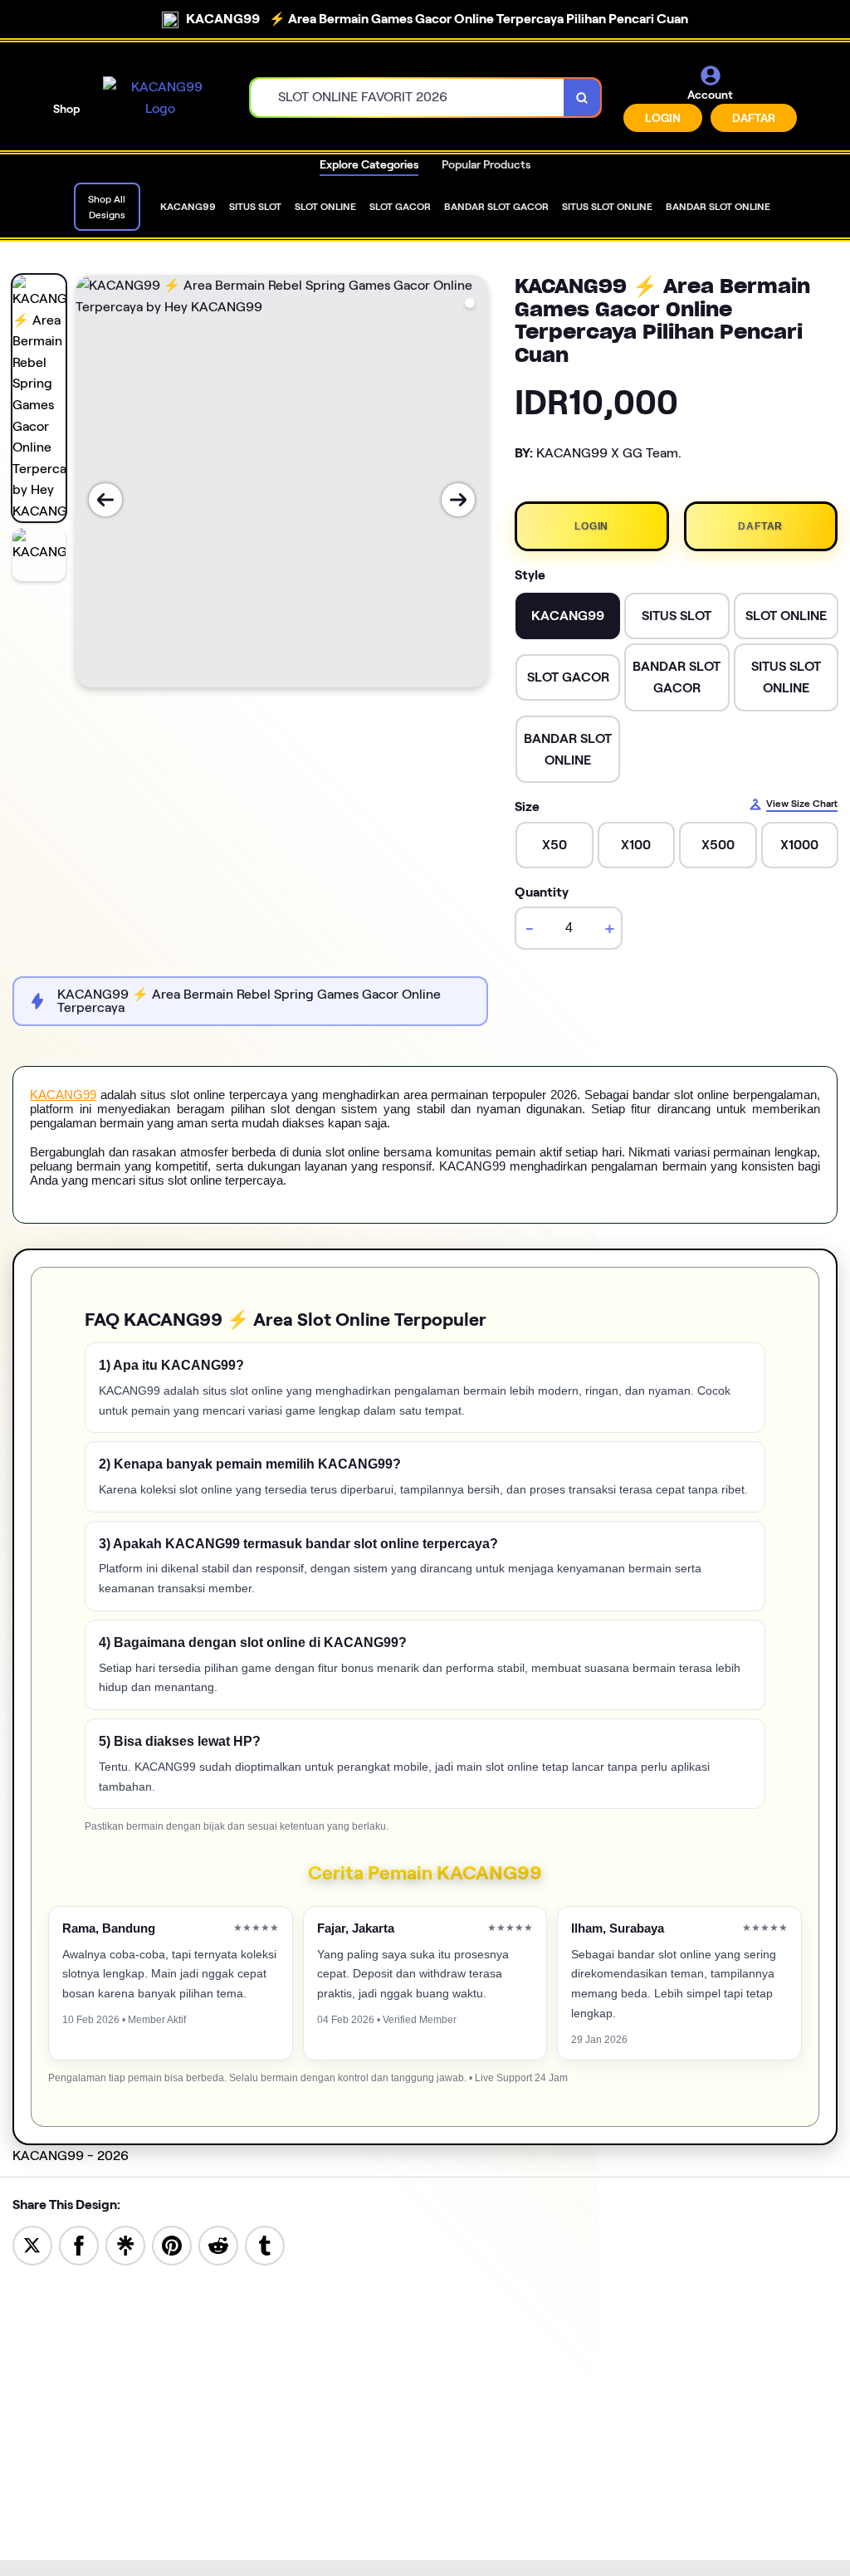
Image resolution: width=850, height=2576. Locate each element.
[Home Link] (160, 98)
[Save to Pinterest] (172, 2244)
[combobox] (408, 98)
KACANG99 (63, 1095)
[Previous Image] (105, 500)
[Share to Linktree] (125, 2244)
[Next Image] (458, 500)
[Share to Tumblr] (265, 2244)
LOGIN (663, 118)
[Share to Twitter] (32, 2244)
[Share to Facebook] (79, 2244)
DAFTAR (754, 118)
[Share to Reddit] (218, 2244)
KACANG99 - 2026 (71, 2156)
